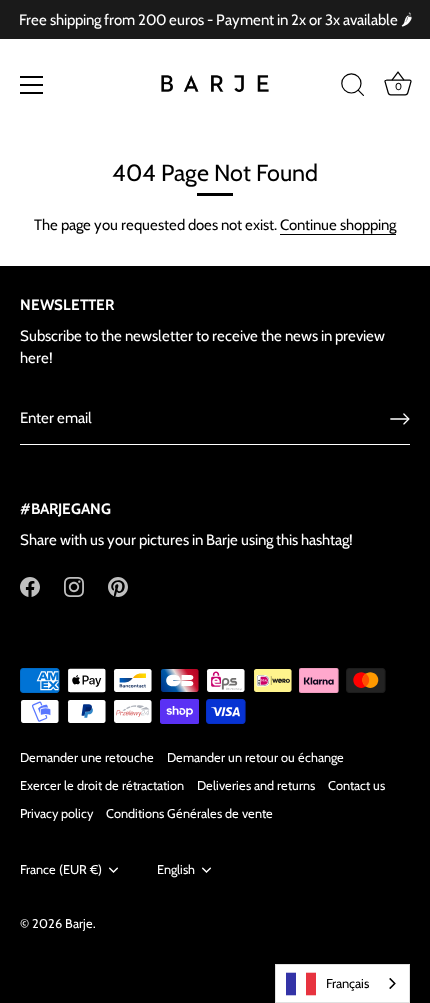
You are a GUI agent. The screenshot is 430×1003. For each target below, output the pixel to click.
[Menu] (32, 85)
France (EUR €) (61, 869)
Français (347, 983)
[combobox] (342, 983)
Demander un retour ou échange (255, 757)
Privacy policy (56, 813)
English (176, 869)
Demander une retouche (87, 757)
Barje (79, 923)
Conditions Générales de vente (189, 813)
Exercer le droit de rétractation (102, 785)
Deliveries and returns (256, 785)
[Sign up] (400, 419)
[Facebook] (30, 586)
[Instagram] (74, 586)
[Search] (353, 88)
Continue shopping (338, 225)
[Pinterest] (118, 586)
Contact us (356, 785)
